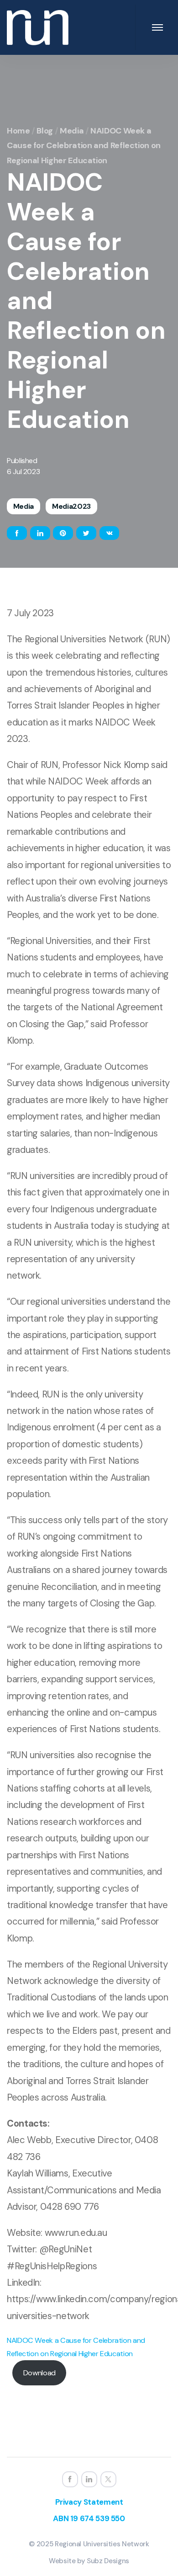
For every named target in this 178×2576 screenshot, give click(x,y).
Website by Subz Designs (89, 2561)
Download (39, 2373)
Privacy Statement (89, 2502)
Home (18, 131)
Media (72, 131)
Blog (45, 131)
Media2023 (71, 506)
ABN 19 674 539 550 (89, 2518)
